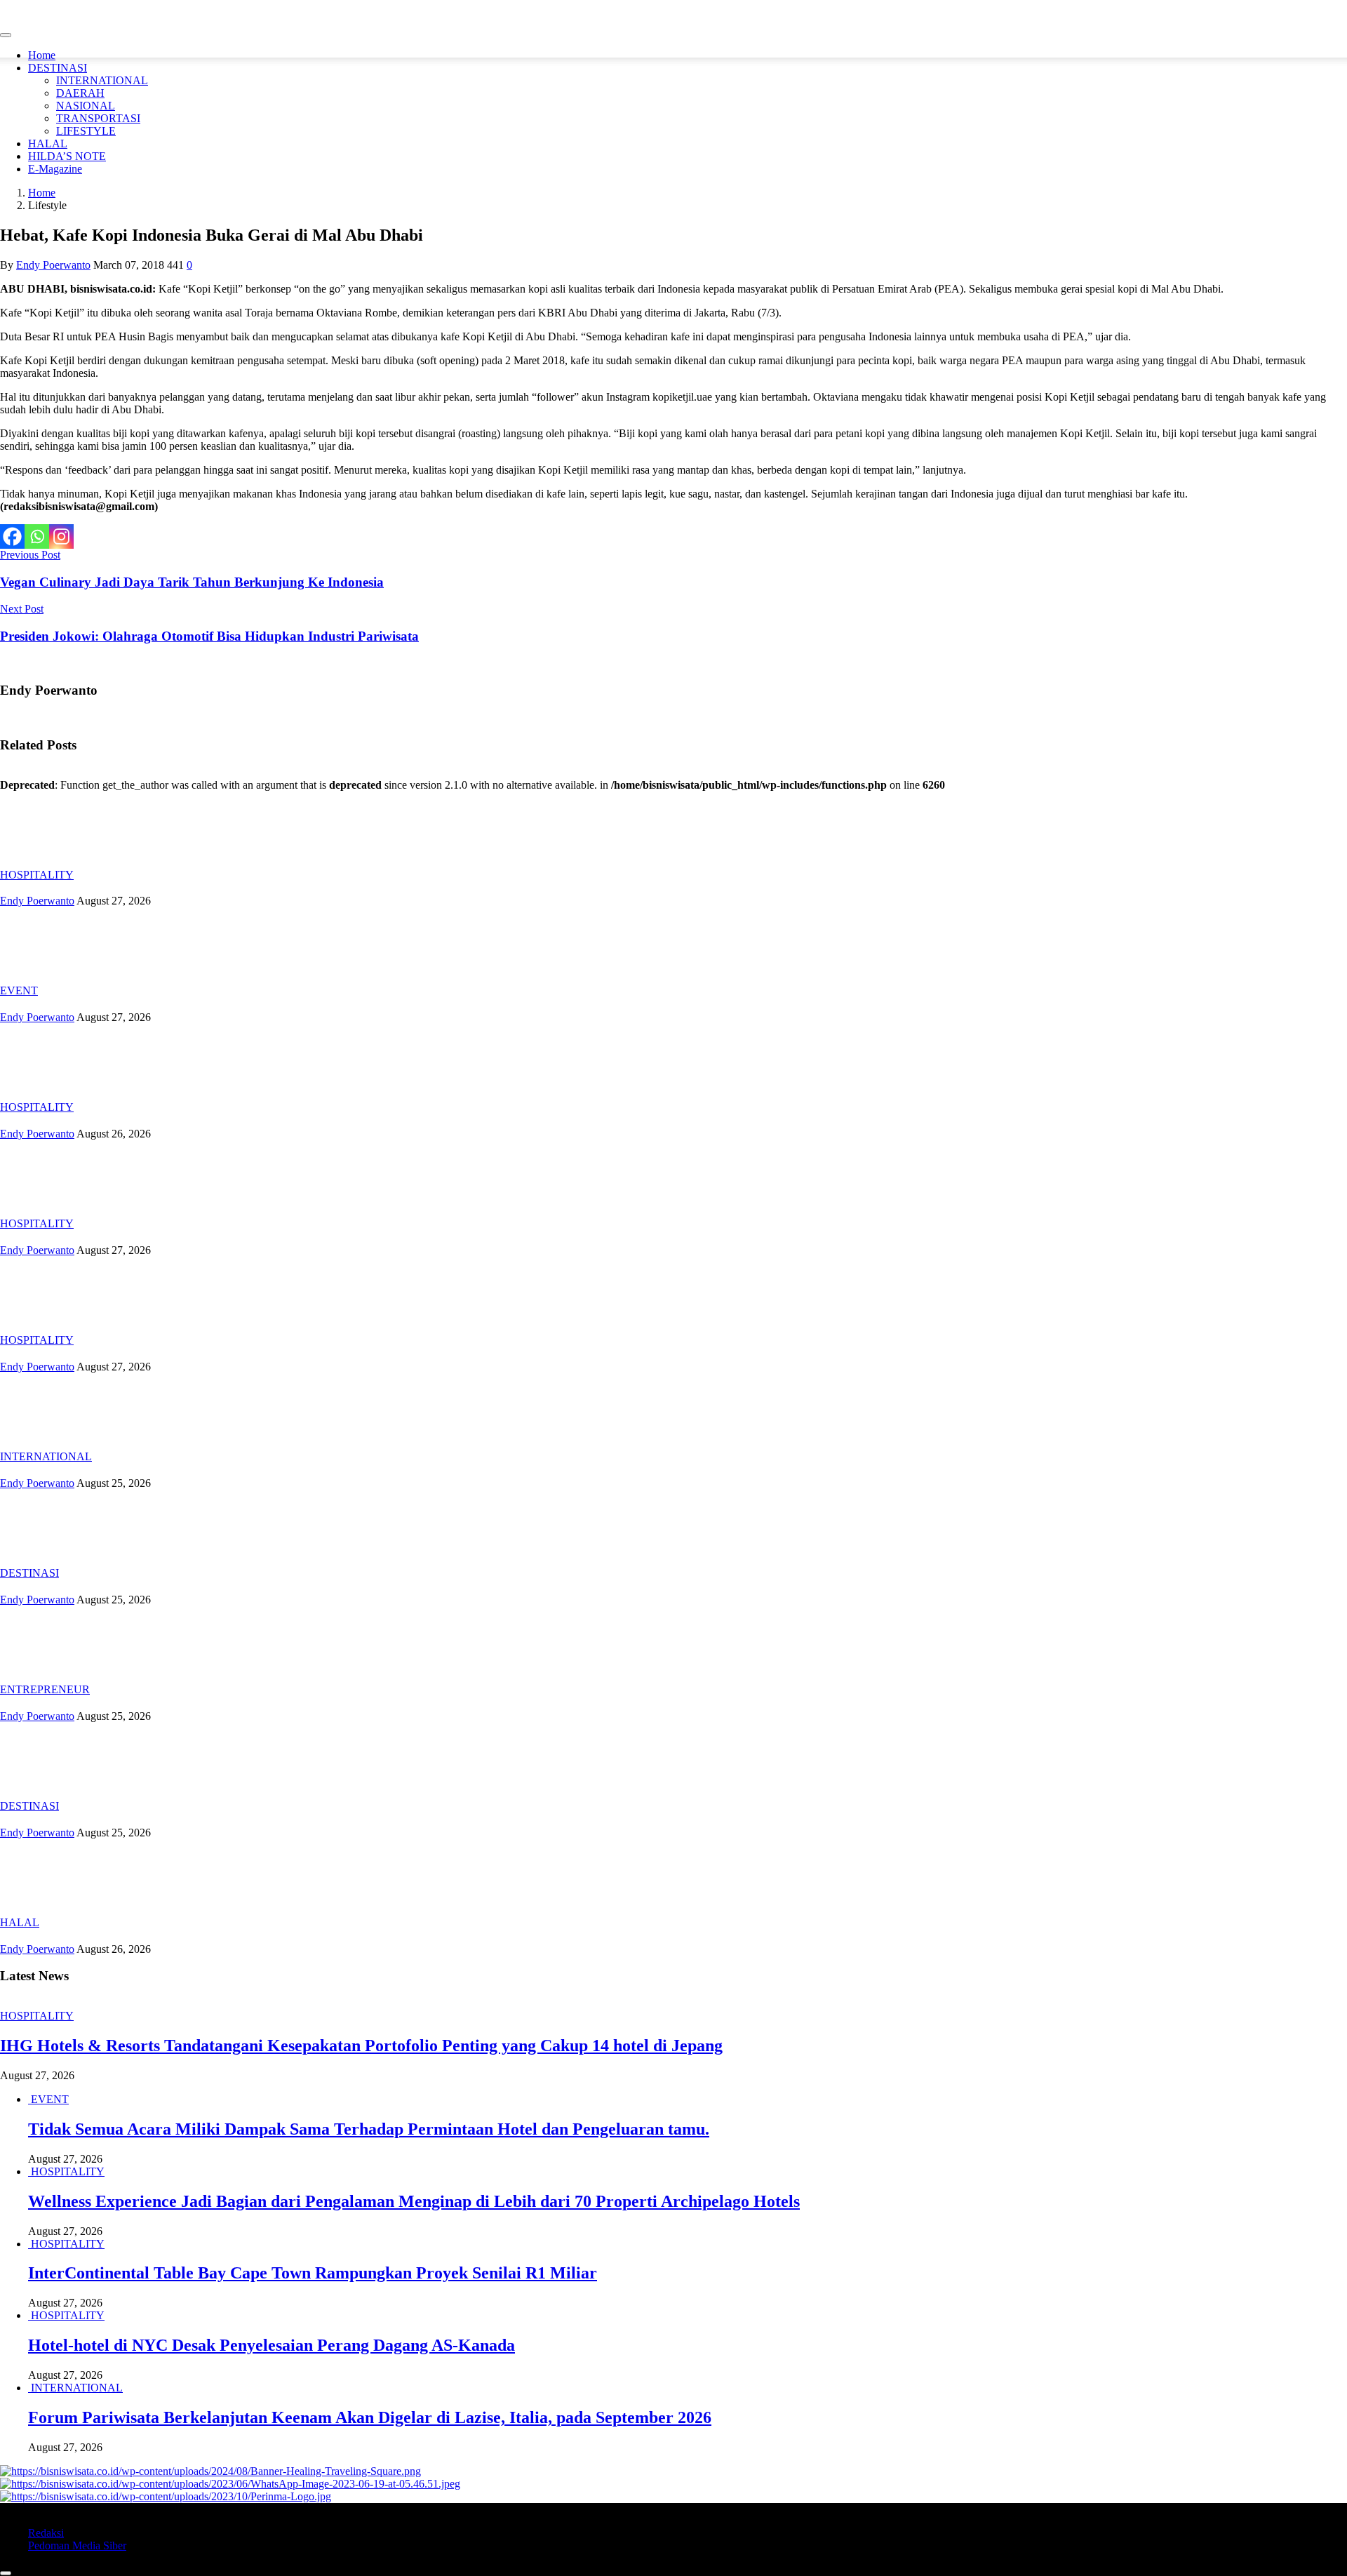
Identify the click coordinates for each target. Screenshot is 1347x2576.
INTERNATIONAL (102, 80)
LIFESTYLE (86, 131)
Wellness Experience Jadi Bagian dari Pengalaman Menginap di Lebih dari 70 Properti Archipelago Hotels (414, 2201)
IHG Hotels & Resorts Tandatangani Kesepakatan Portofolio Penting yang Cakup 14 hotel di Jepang (361, 2046)
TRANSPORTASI (98, 118)
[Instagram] (61, 536)
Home (42, 55)
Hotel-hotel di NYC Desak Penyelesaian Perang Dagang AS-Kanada (272, 2345)
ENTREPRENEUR (45, 1689)
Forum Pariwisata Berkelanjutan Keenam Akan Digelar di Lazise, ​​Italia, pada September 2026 (370, 2417)
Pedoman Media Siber (77, 2545)
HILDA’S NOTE (67, 156)
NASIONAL (86, 106)
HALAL (48, 144)
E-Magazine (55, 169)
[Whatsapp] (37, 536)
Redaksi (46, 2533)
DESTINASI (58, 68)
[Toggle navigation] (6, 35)
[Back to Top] (6, 2573)
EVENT (19, 990)
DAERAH (80, 93)
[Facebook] (12, 536)
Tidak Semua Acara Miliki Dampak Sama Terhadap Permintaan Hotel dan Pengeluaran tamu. (369, 2129)
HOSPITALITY (37, 875)
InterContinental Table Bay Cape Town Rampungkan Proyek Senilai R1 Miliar (313, 2273)
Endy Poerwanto (53, 265)
